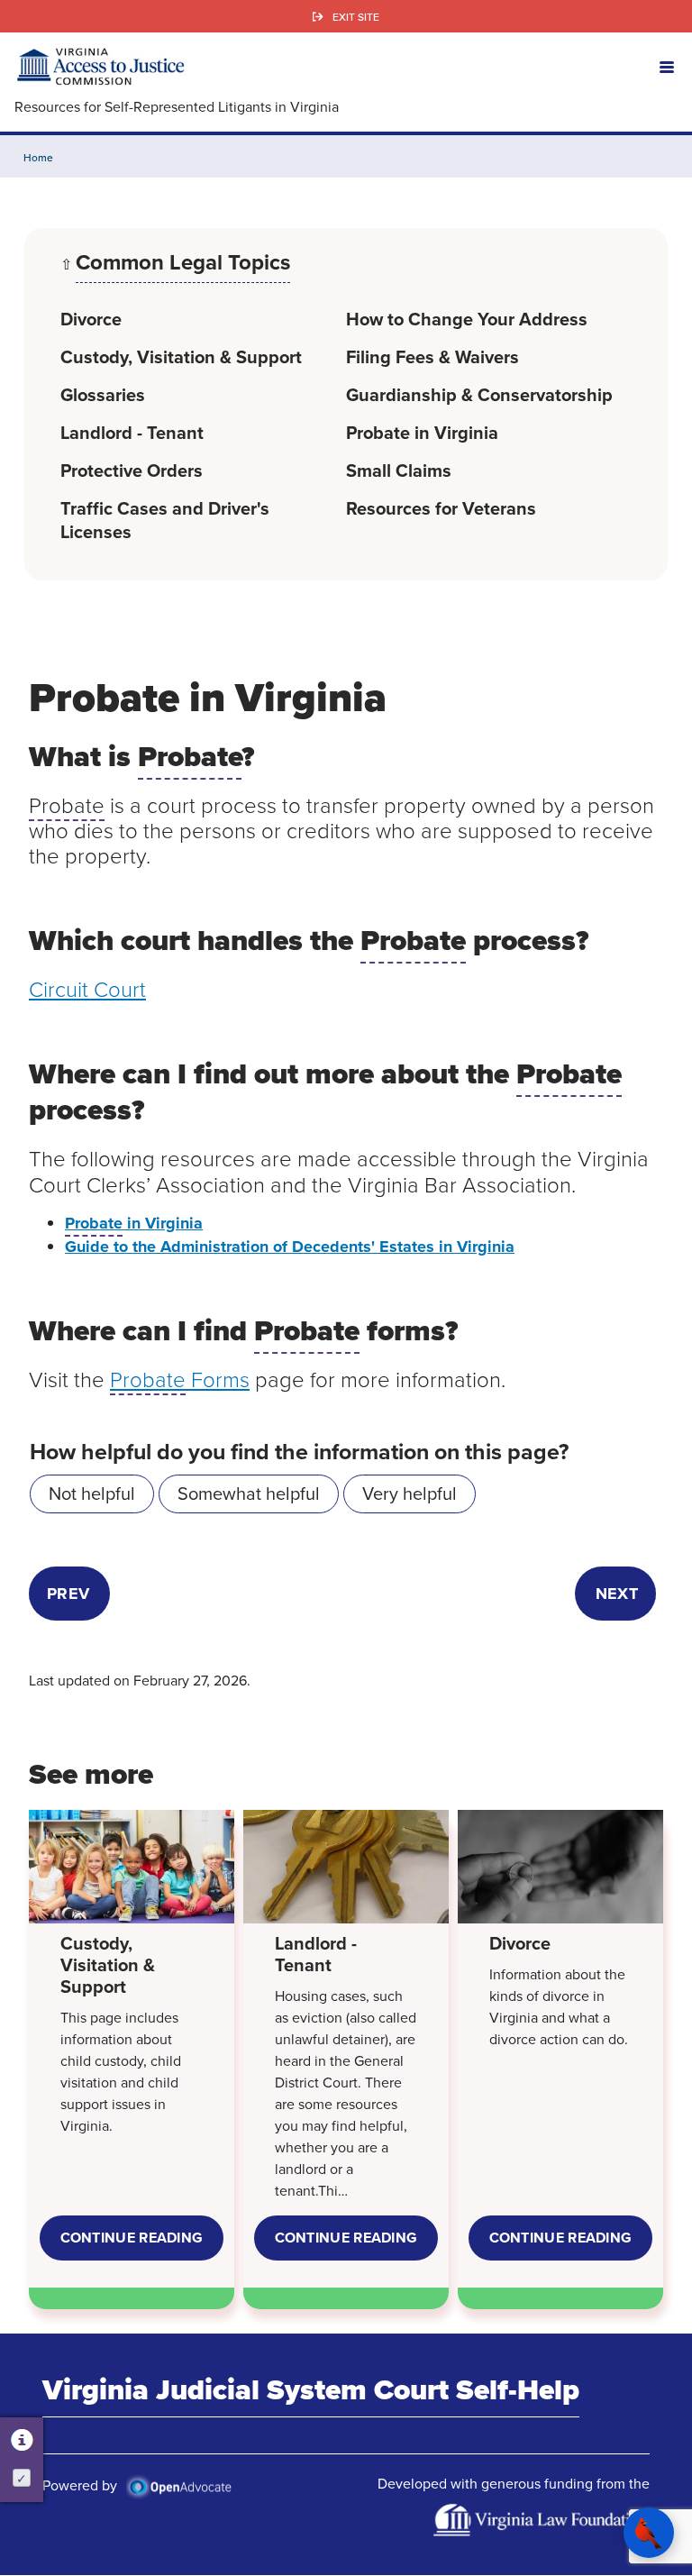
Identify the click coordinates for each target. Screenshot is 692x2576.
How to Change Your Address (467, 319)
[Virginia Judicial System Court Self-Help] (100, 66)
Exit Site (356, 17)
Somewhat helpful (249, 1493)
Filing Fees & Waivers (432, 356)
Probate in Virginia (422, 432)
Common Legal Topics (183, 264)
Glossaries (103, 394)
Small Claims (399, 470)
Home (38, 157)
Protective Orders (132, 470)
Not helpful (92, 1493)
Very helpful (410, 1493)
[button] (667, 66)
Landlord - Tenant (132, 432)
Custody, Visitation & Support (181, 356)
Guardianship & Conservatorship (479, 394)
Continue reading (142, 2244)
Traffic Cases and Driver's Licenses (165, 520)
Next (617, 1594)
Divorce (91, 319)
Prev (68, 1594)
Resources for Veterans (441, 508)
